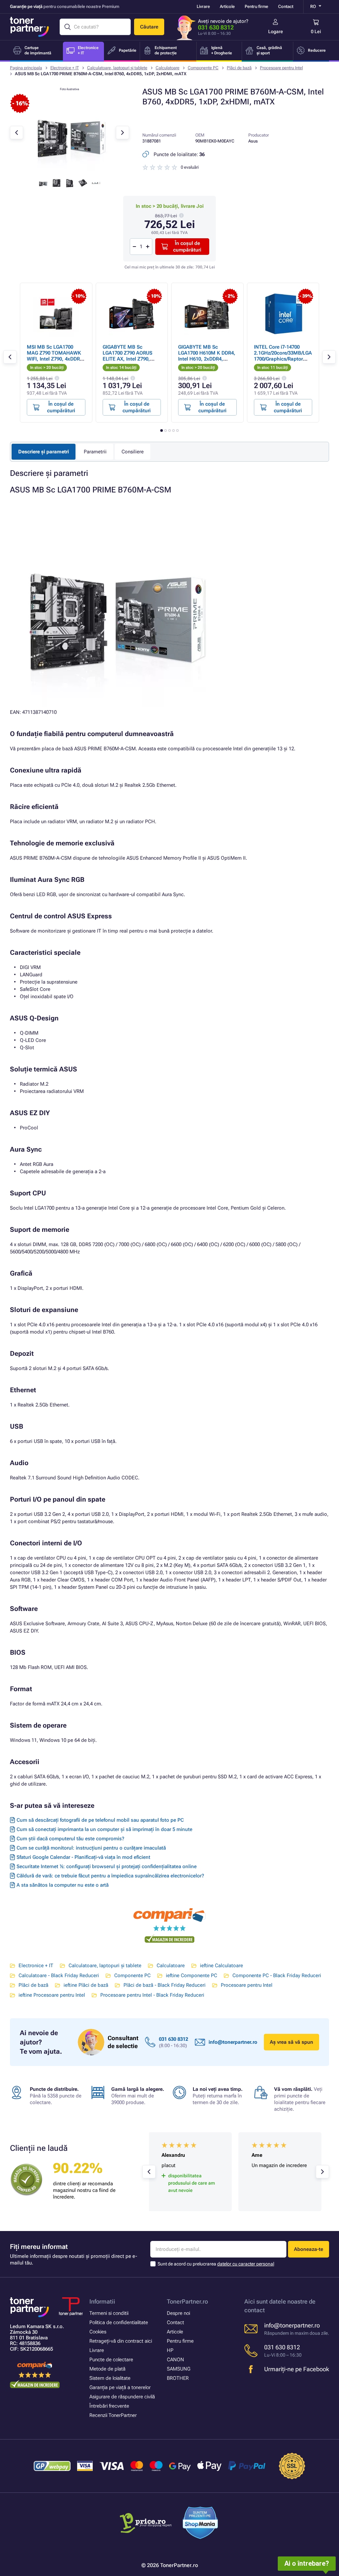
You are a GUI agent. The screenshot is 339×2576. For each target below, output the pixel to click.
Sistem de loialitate (110, 2378)
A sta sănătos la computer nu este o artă (63, 1885)
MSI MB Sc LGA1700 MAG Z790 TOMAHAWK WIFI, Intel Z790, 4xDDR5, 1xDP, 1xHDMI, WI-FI (55, 356)
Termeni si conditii (109, 2313)
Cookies (98, 2332)
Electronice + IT (65, 68)
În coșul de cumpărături (187, 247)
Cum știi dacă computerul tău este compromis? (70, 1839)
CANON (175, 2360)
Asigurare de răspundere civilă (122, 2397)
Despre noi (178, 2313)
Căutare (149, 27)
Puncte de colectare (111, 2360)
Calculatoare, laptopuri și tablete (117, 68)
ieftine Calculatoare (221, 1966)
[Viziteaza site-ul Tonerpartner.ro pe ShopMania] (200, 2524)
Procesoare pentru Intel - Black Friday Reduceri (152, 1995)
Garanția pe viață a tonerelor (120, 2387)
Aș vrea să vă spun (291, 2042)
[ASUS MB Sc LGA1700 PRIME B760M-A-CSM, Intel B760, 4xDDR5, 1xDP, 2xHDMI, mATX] (70, 170)
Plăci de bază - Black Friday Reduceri (165, 1985)
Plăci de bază (239, 68)
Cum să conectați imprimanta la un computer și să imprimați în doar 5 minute (104, 1829)
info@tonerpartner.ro (233, 2042)
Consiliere (133, 452)
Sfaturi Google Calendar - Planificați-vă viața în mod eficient (83, 1857)
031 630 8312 (216, 27)
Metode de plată (107, 2369)
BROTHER (178, 2378)
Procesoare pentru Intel (281, 68)
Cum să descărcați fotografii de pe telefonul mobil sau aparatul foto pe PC (100, 1820)
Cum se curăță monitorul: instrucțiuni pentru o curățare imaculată (91, 1848)
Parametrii (95, 452)
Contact (286, 6)
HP (170, 2350)
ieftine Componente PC (192, 1975)
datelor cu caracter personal (246, 2264)
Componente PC (203, 68)
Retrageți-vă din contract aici (121, 2341)
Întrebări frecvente (109, 2406)
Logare (276, 31)
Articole (227, 6)
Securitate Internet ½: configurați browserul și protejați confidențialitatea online (107, 1866)
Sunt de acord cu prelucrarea (216, 2264)
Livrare (203, 6)
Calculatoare (168, 68)
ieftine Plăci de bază (86, 1985)
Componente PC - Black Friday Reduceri (277, 1975)
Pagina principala (26, 68)
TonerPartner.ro (187, 2301)
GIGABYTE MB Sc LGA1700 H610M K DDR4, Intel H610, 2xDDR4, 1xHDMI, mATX (207, 356)
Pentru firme (256, 6)
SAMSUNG (179, 2369)
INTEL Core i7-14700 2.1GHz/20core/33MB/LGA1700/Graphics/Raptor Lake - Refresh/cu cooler (283, 356)
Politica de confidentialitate (119, 2322)
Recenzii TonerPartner (113, 2415)
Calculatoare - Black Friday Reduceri (59, 1975)
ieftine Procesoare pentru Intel (52, 1995)
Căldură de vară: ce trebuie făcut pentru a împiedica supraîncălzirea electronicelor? (110, 1876)
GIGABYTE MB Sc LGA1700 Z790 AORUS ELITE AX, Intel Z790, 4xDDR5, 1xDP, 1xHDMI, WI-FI (130, 359)
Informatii (102, 2301)
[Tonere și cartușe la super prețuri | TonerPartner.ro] (29, 27)
